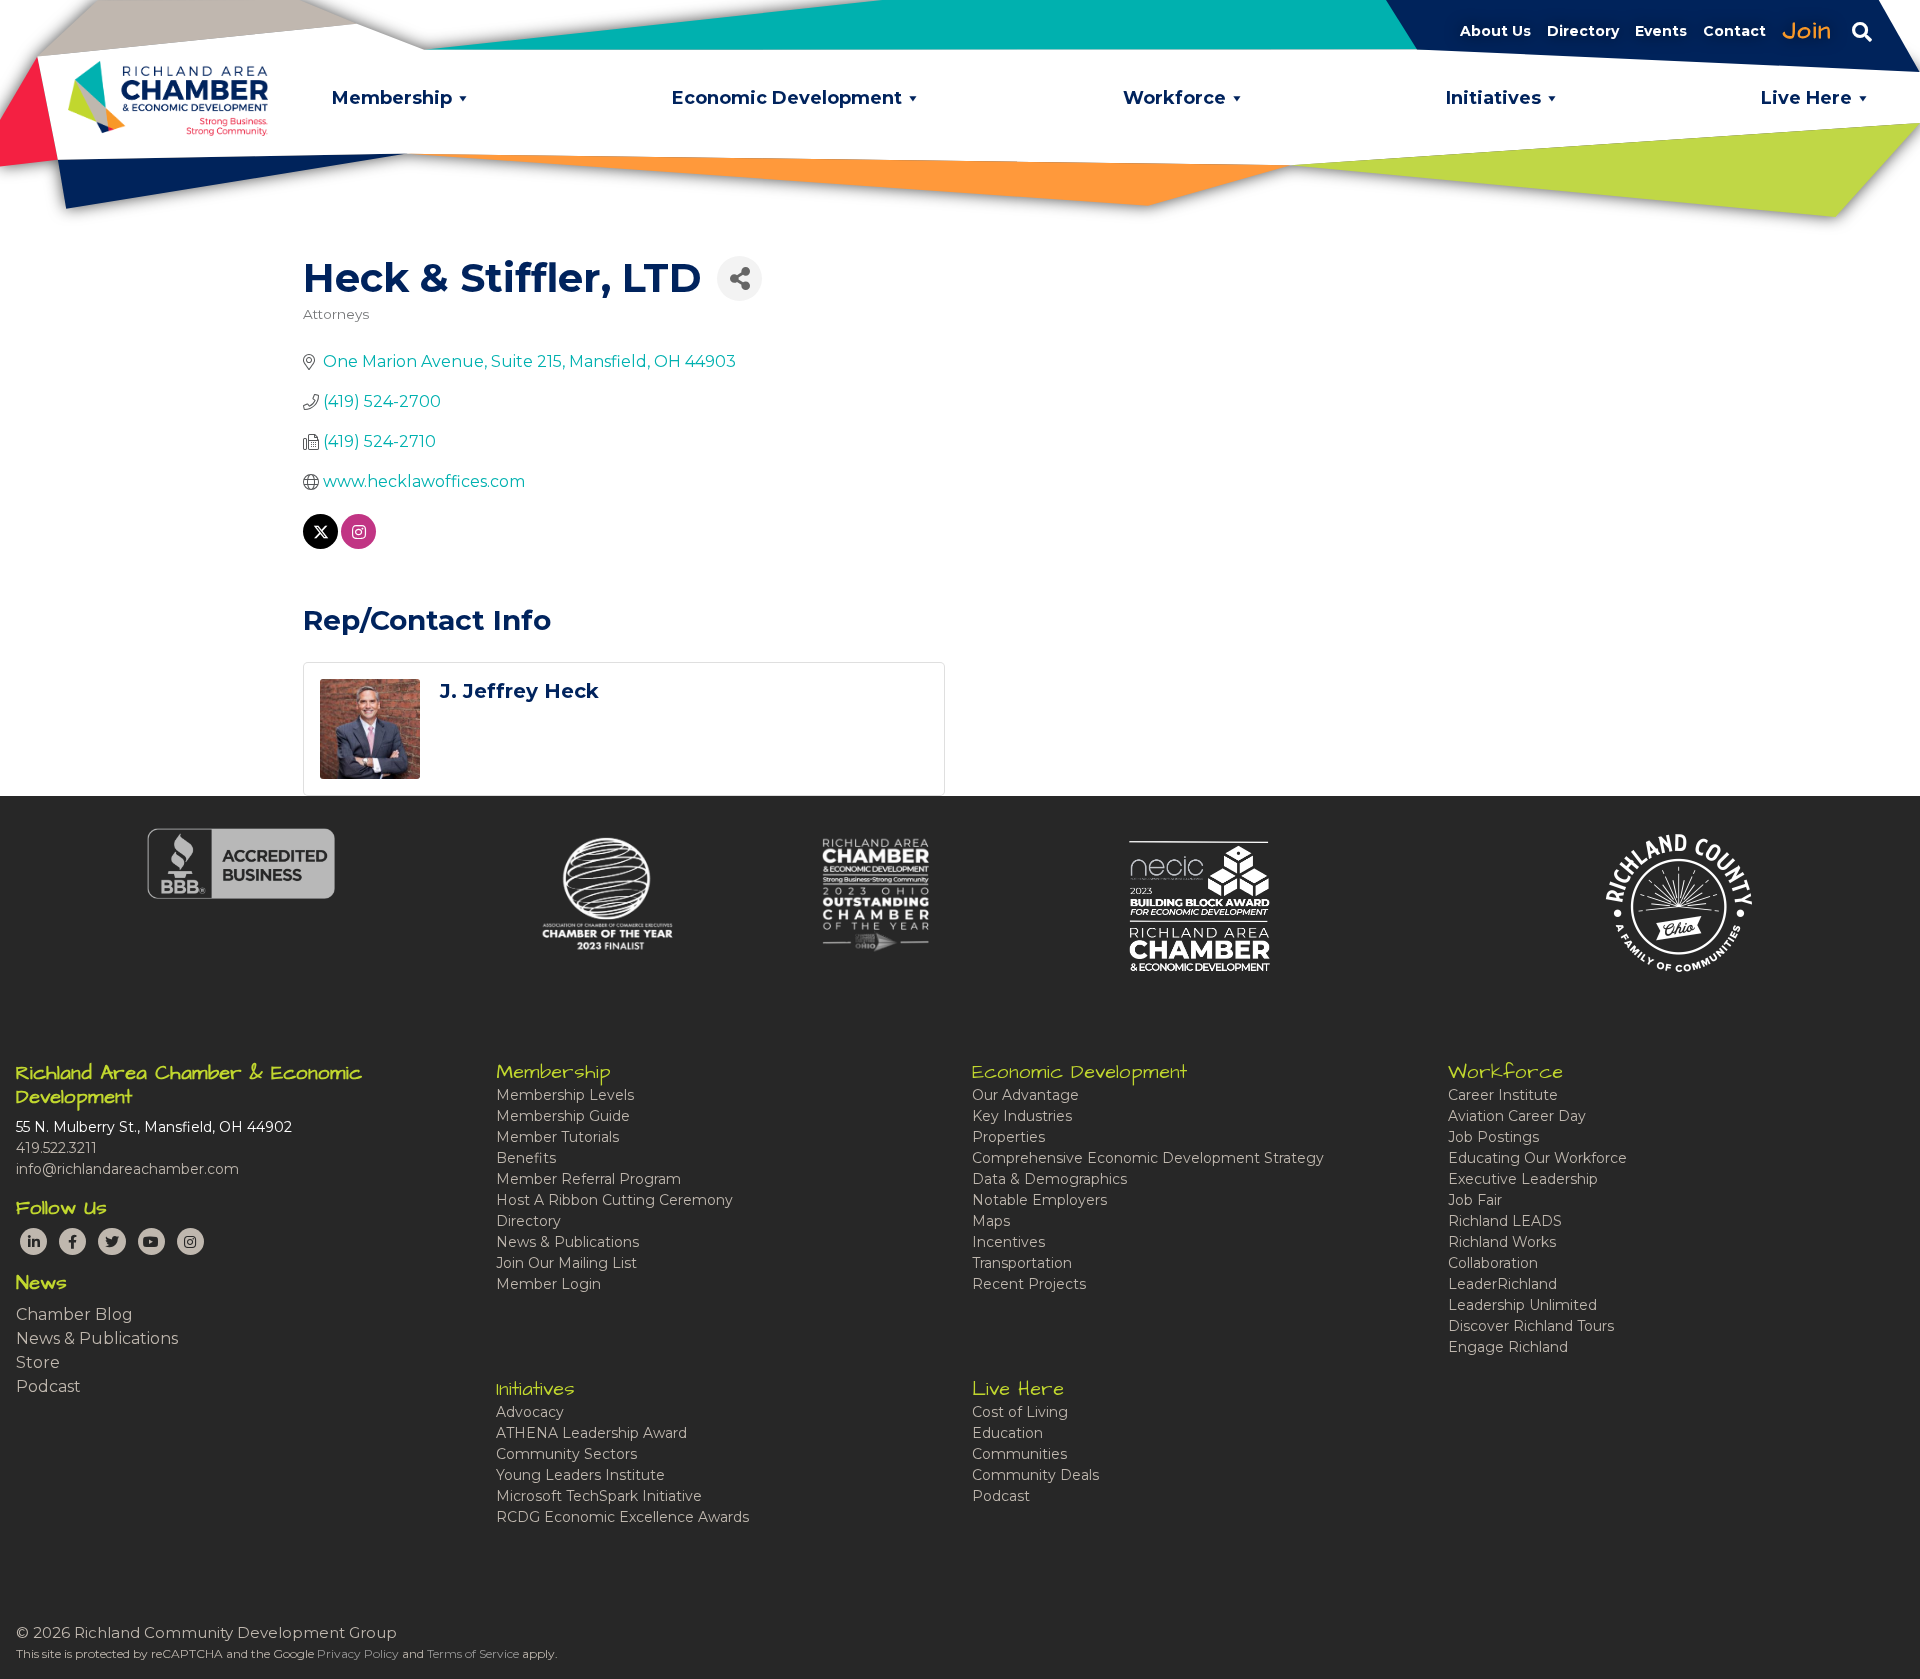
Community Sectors (566, 1454)
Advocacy (530, 1412)
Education (1007, 1433)
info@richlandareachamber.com (127, 1169)
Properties (1008, 1137)
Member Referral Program (588, 1179)
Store (38, 1362)
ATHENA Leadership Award (591, 1433)
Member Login (548, 1284)
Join (1807, 31)
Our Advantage (1025, 1095)
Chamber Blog (74, 1314)
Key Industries (1022, 1116)
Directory (528, 1221)
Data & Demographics (1049, 1179)
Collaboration (1493, 1263)
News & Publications (97, 1338)
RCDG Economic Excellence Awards (622, 1517)
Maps (991, 1221)
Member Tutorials (557, 1137)
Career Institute (1503, 1095)
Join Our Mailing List (566, 1263)
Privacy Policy (358, 1653)
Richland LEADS (1505, 1221)
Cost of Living (1020, 1412)
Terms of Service (473, 1653)
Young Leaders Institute (580, 1475)
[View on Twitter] (320, 543)
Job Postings (1493, 1137)
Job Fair (1475, 1200)
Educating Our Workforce (1537, 1158)
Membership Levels (565, 1095)
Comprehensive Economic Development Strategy (1148, 1158)
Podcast (48, 1386)
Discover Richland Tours (1531, 1326)
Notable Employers (1039, 1200)
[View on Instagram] (358, 543)
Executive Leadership (1523, 1179)
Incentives (1008, 1242)
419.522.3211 (56, 1148)
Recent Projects (1029, 1284)
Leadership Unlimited (1522, 1305)
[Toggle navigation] (1862, 31)
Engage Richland (1508, 1347)
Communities (1019, 1454)
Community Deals (1035, 1475)
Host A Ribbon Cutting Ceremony (614, 1200)
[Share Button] (739, 278)
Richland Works (1502, 1242)
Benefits (526, 1158)
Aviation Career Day (1517, 1116)
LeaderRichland (1502, 1284)
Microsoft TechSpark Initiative (599, 1496)
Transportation (1022, 1263)
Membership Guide (563, 1116)
